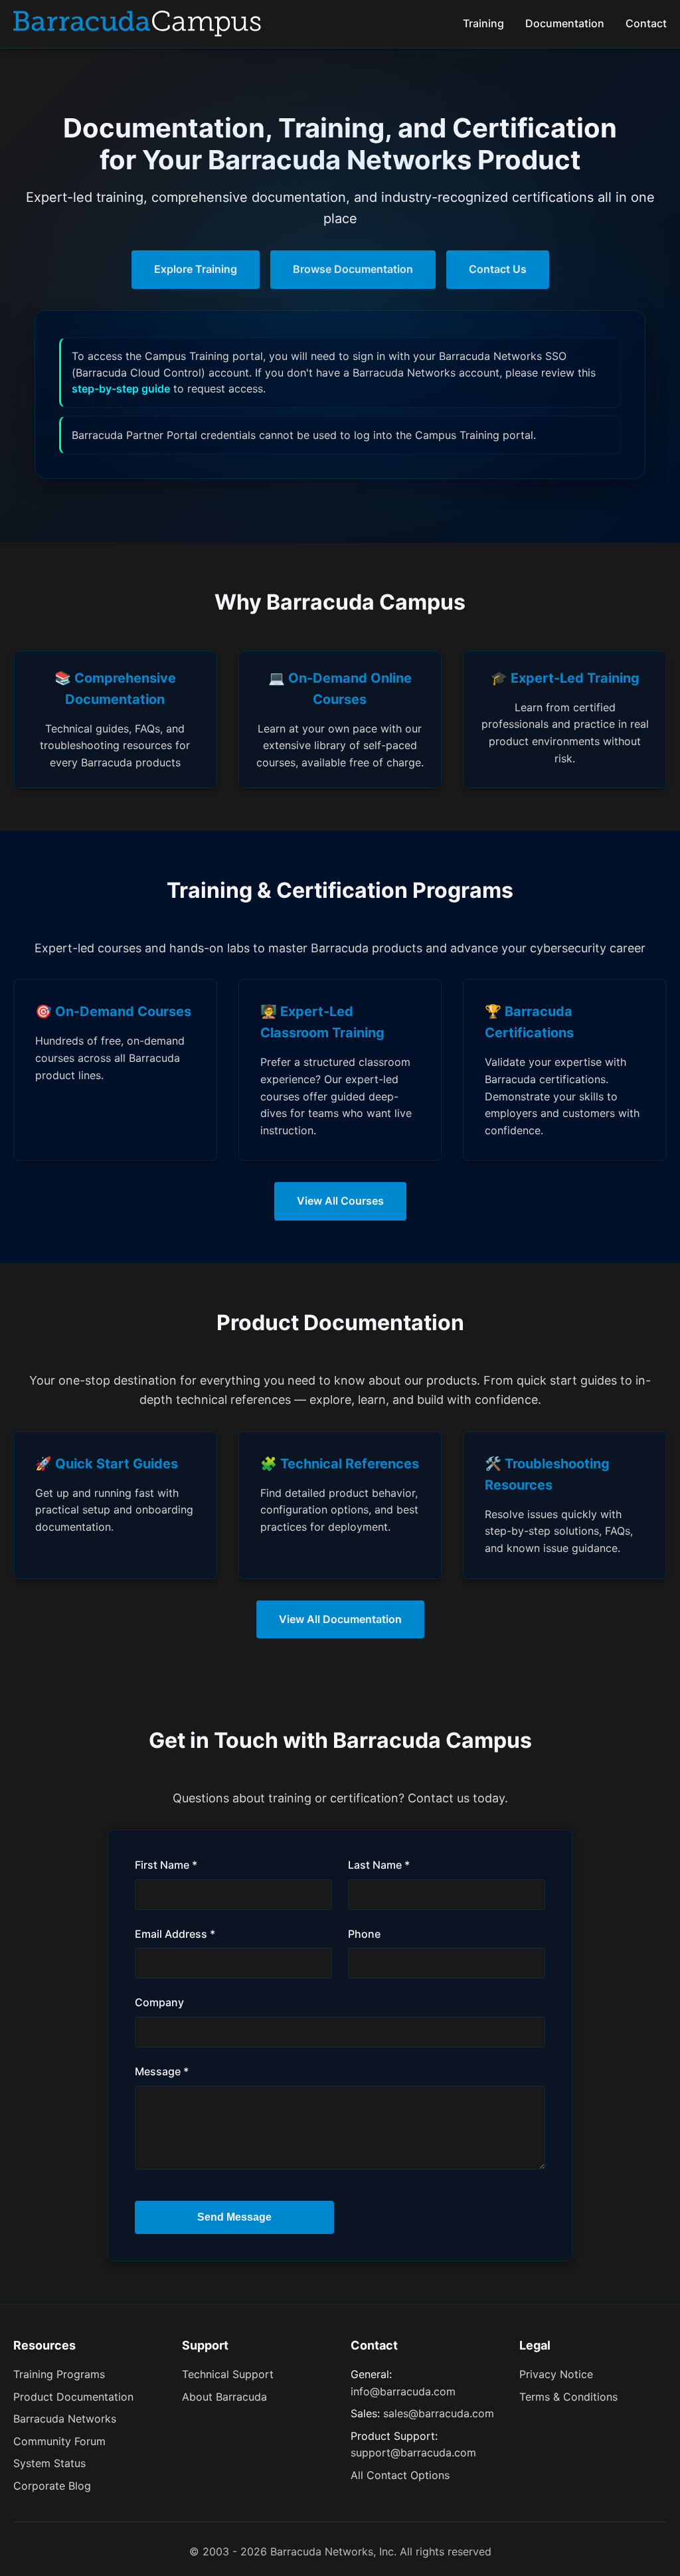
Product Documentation (73, 2397)
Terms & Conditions (568, 2397)
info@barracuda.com (403, 2391)
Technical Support (228, 2374)
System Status (49, 2463)
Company (159, 2002)
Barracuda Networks (65, 2419)
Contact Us (498, 269)
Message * (162, 2071)
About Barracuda (224, 2397)
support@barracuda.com (413, 2452)
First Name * (166, 1865)
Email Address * (175, 1934)
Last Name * (379, 1865)
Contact (646, 23)
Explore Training (196, 269)
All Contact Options (400, 2475)
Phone (364, 1934)
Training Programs (59, 2374)
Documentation (565, 23)
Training (483, 23)
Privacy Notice (556, 2374)
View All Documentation (340, 1619)
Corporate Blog (52, 2486)
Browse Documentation (353, 269)
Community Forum (59, 2441)
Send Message (234, 2217)
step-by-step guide (121, 388)
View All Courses (340, 1201)
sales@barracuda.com (439, 2413)
